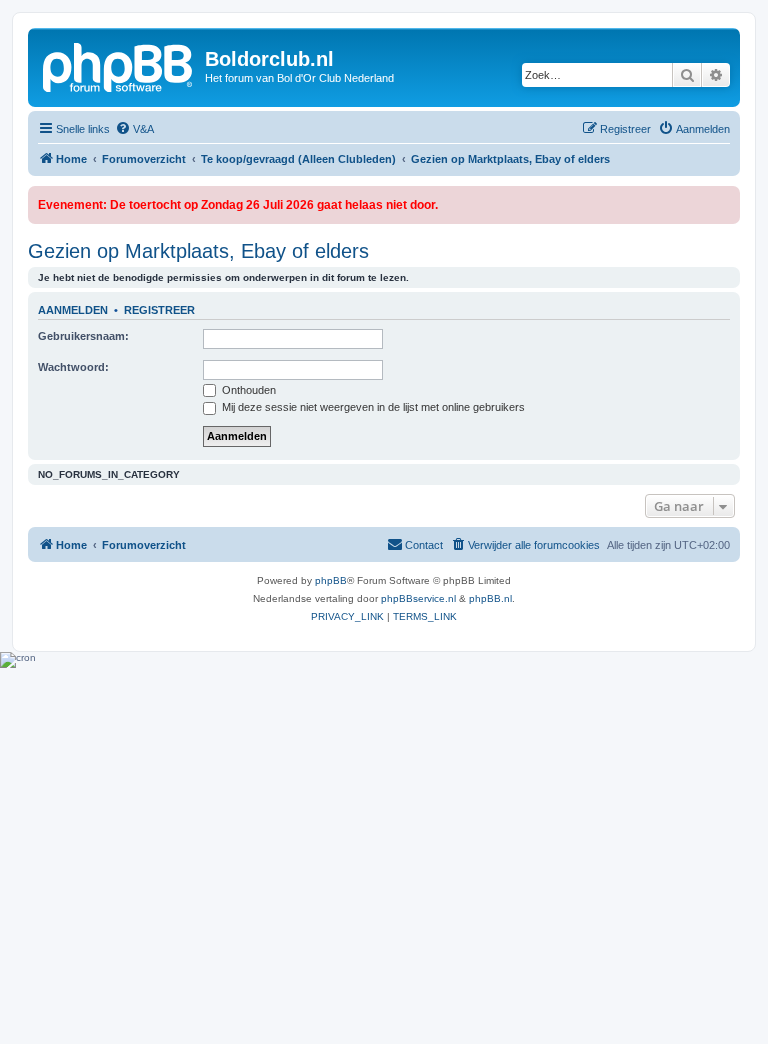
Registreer (159, 310)
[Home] (119, 65)
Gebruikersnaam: (83, 336)
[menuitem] (134, 129)
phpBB (331, 580)
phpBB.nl (490, 598)
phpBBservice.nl (418, 598)
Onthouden (247, 390)
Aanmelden (73, 310)
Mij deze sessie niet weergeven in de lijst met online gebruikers (372, 407)
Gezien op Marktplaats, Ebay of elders (198, 251)
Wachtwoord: (73, 367)
